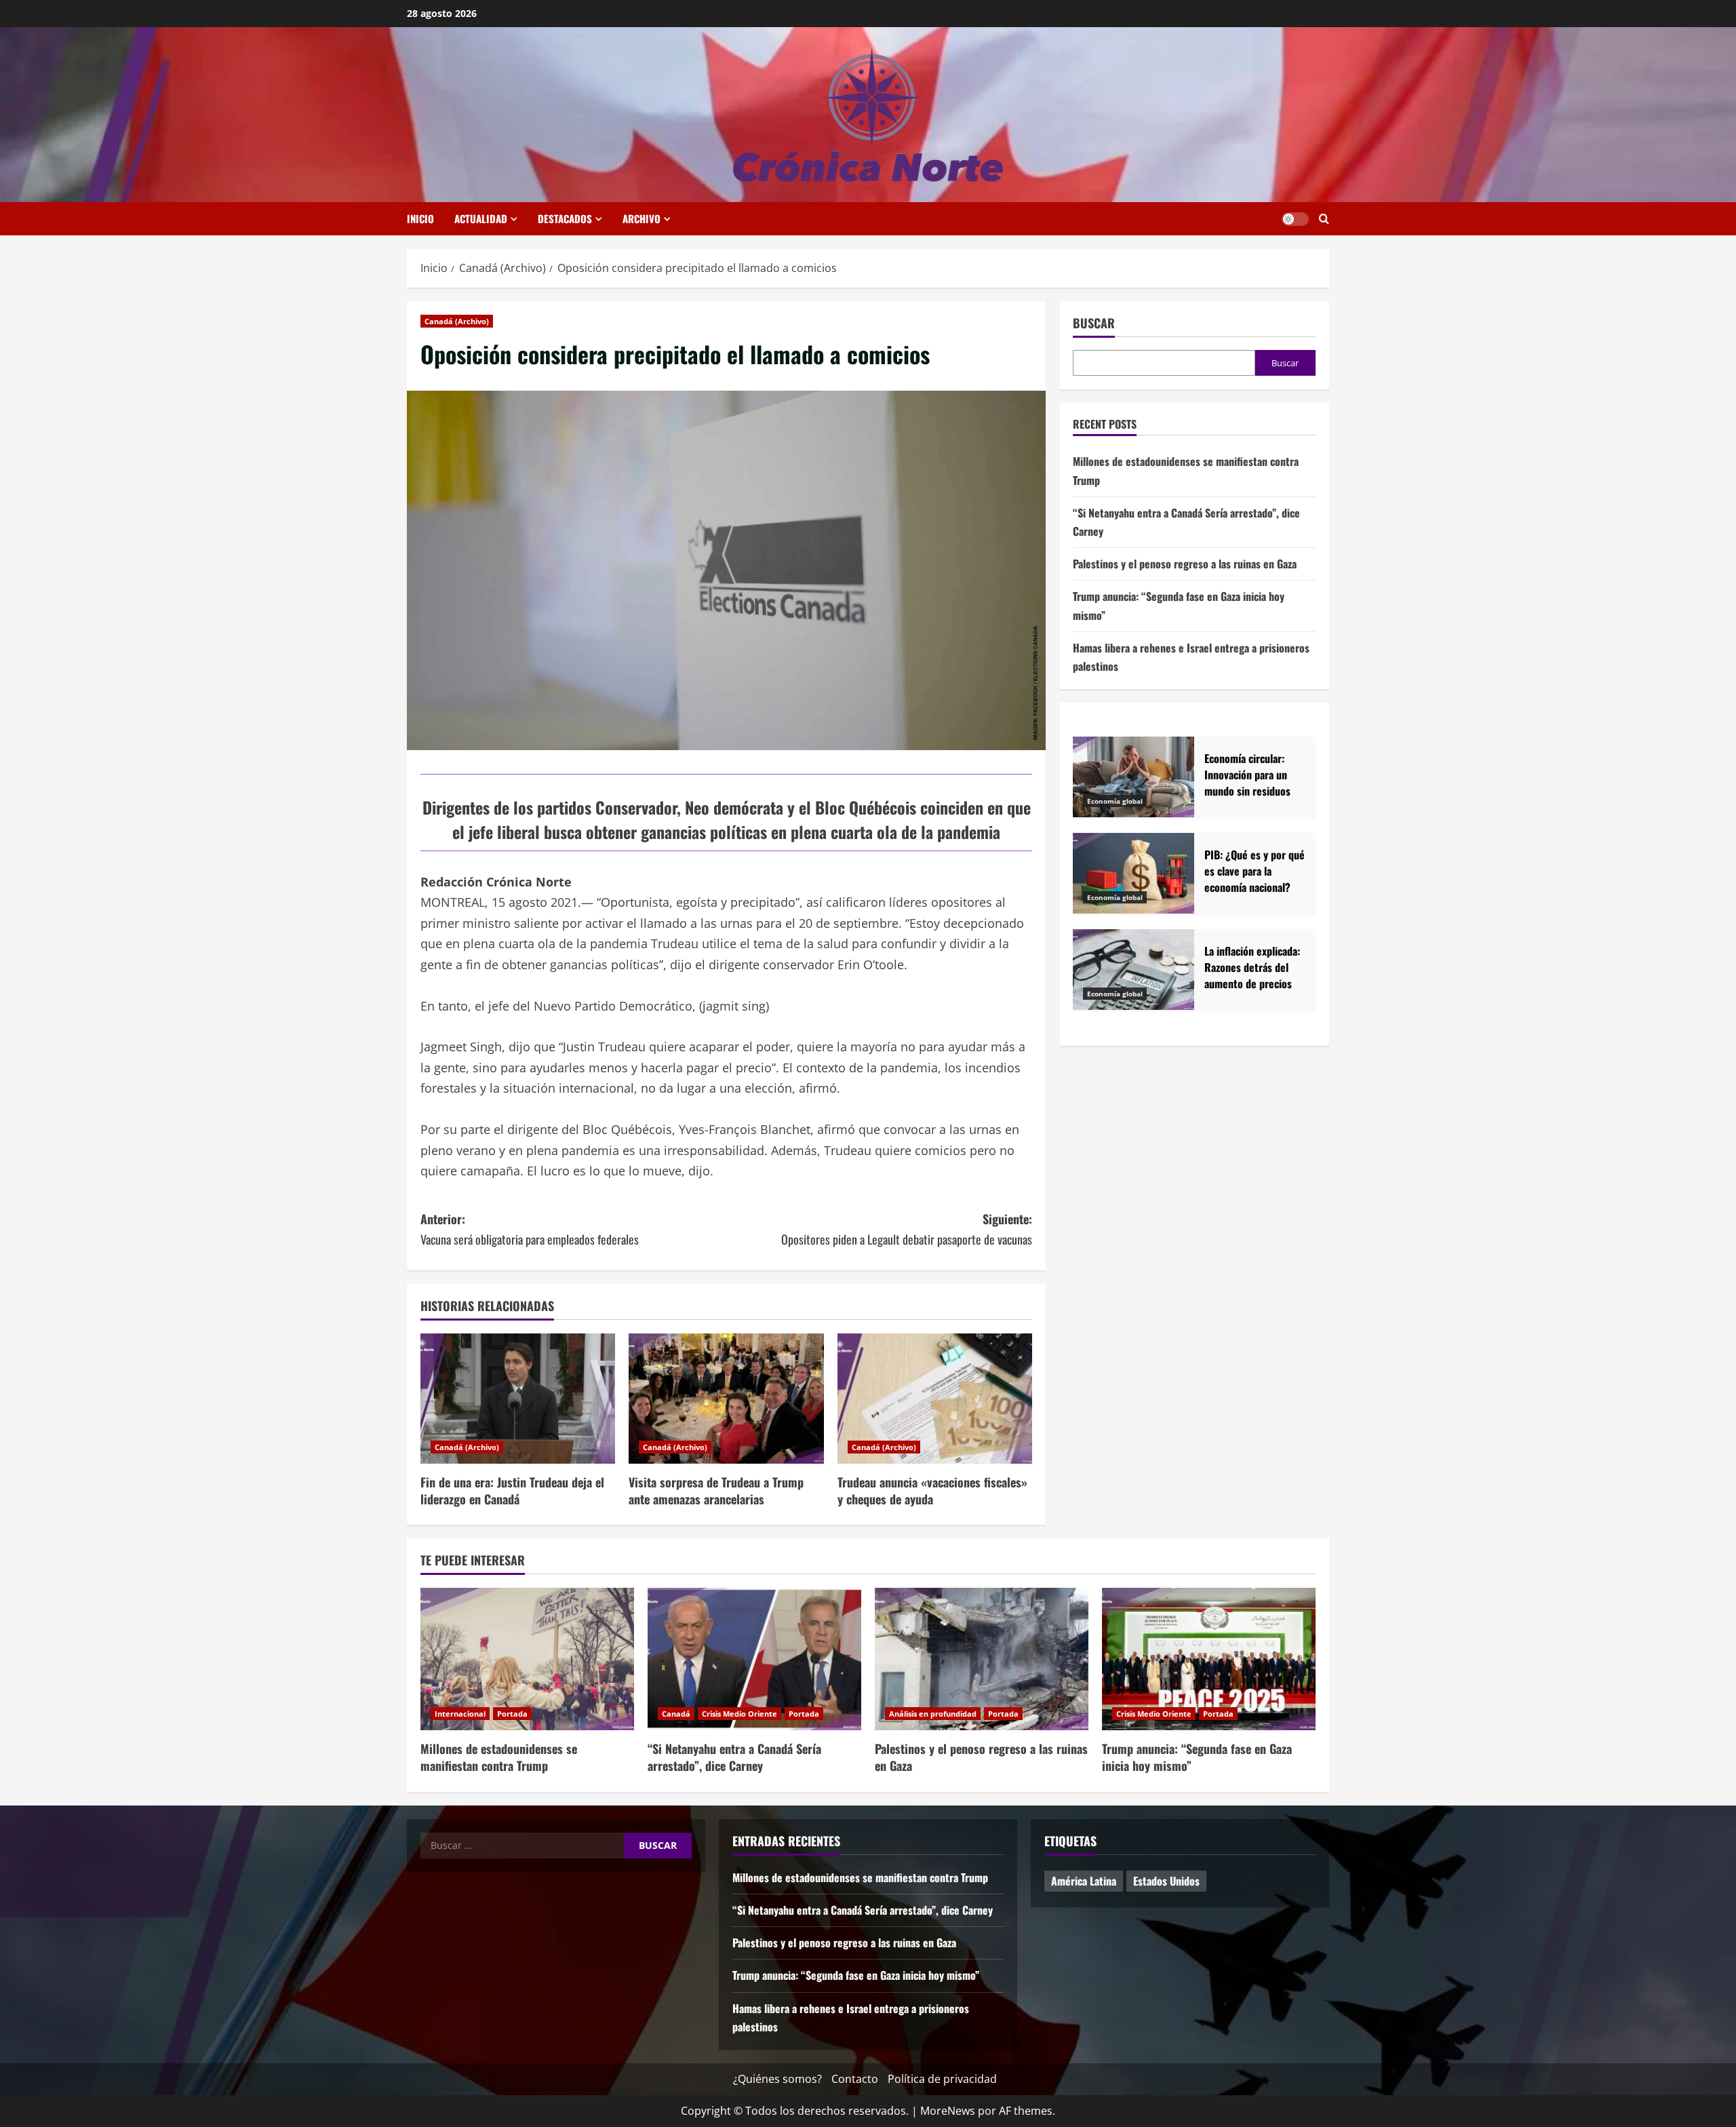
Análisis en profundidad (933, 1714)
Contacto (855, 2079)
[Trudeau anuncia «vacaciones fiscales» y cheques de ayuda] (935, 1399)
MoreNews (948, 2111)
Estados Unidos (1166, 1881)
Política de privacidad (942, 2079)
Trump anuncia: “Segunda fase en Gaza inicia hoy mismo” (1197, 1757)
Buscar (1094, 323)
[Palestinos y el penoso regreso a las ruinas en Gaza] (982, 1659)
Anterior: (530, 1229)
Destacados (565, 218)
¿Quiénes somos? (777, 2079)
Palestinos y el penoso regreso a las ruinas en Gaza (1185, 564)
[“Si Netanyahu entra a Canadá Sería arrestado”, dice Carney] (754, 1659)
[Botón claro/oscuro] (1295, 219)
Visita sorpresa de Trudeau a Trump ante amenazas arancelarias (716, 1490)
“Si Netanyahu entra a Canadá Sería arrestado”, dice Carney (734, 1757)
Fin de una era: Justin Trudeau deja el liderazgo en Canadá (512, 1490)
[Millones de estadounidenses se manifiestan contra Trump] (527, 1659)
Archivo (642, 218)
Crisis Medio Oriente (739, 1714)
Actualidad (481, 218)
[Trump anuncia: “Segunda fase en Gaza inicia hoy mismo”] (1209, 1659)
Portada (512, 1714)
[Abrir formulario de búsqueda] (1324, 219)
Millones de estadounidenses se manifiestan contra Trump (499, 1757)
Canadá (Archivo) (457, 321)
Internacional (460, 1714)
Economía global (1115, 802)
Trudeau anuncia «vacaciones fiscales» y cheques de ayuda (932, 1490)
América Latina (1084, 1881)
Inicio (420, 218)
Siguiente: (907, 1229)
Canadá (676, 1714)
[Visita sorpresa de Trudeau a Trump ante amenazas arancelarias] (726, 1399)
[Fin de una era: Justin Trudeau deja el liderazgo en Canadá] (518, 1399)
